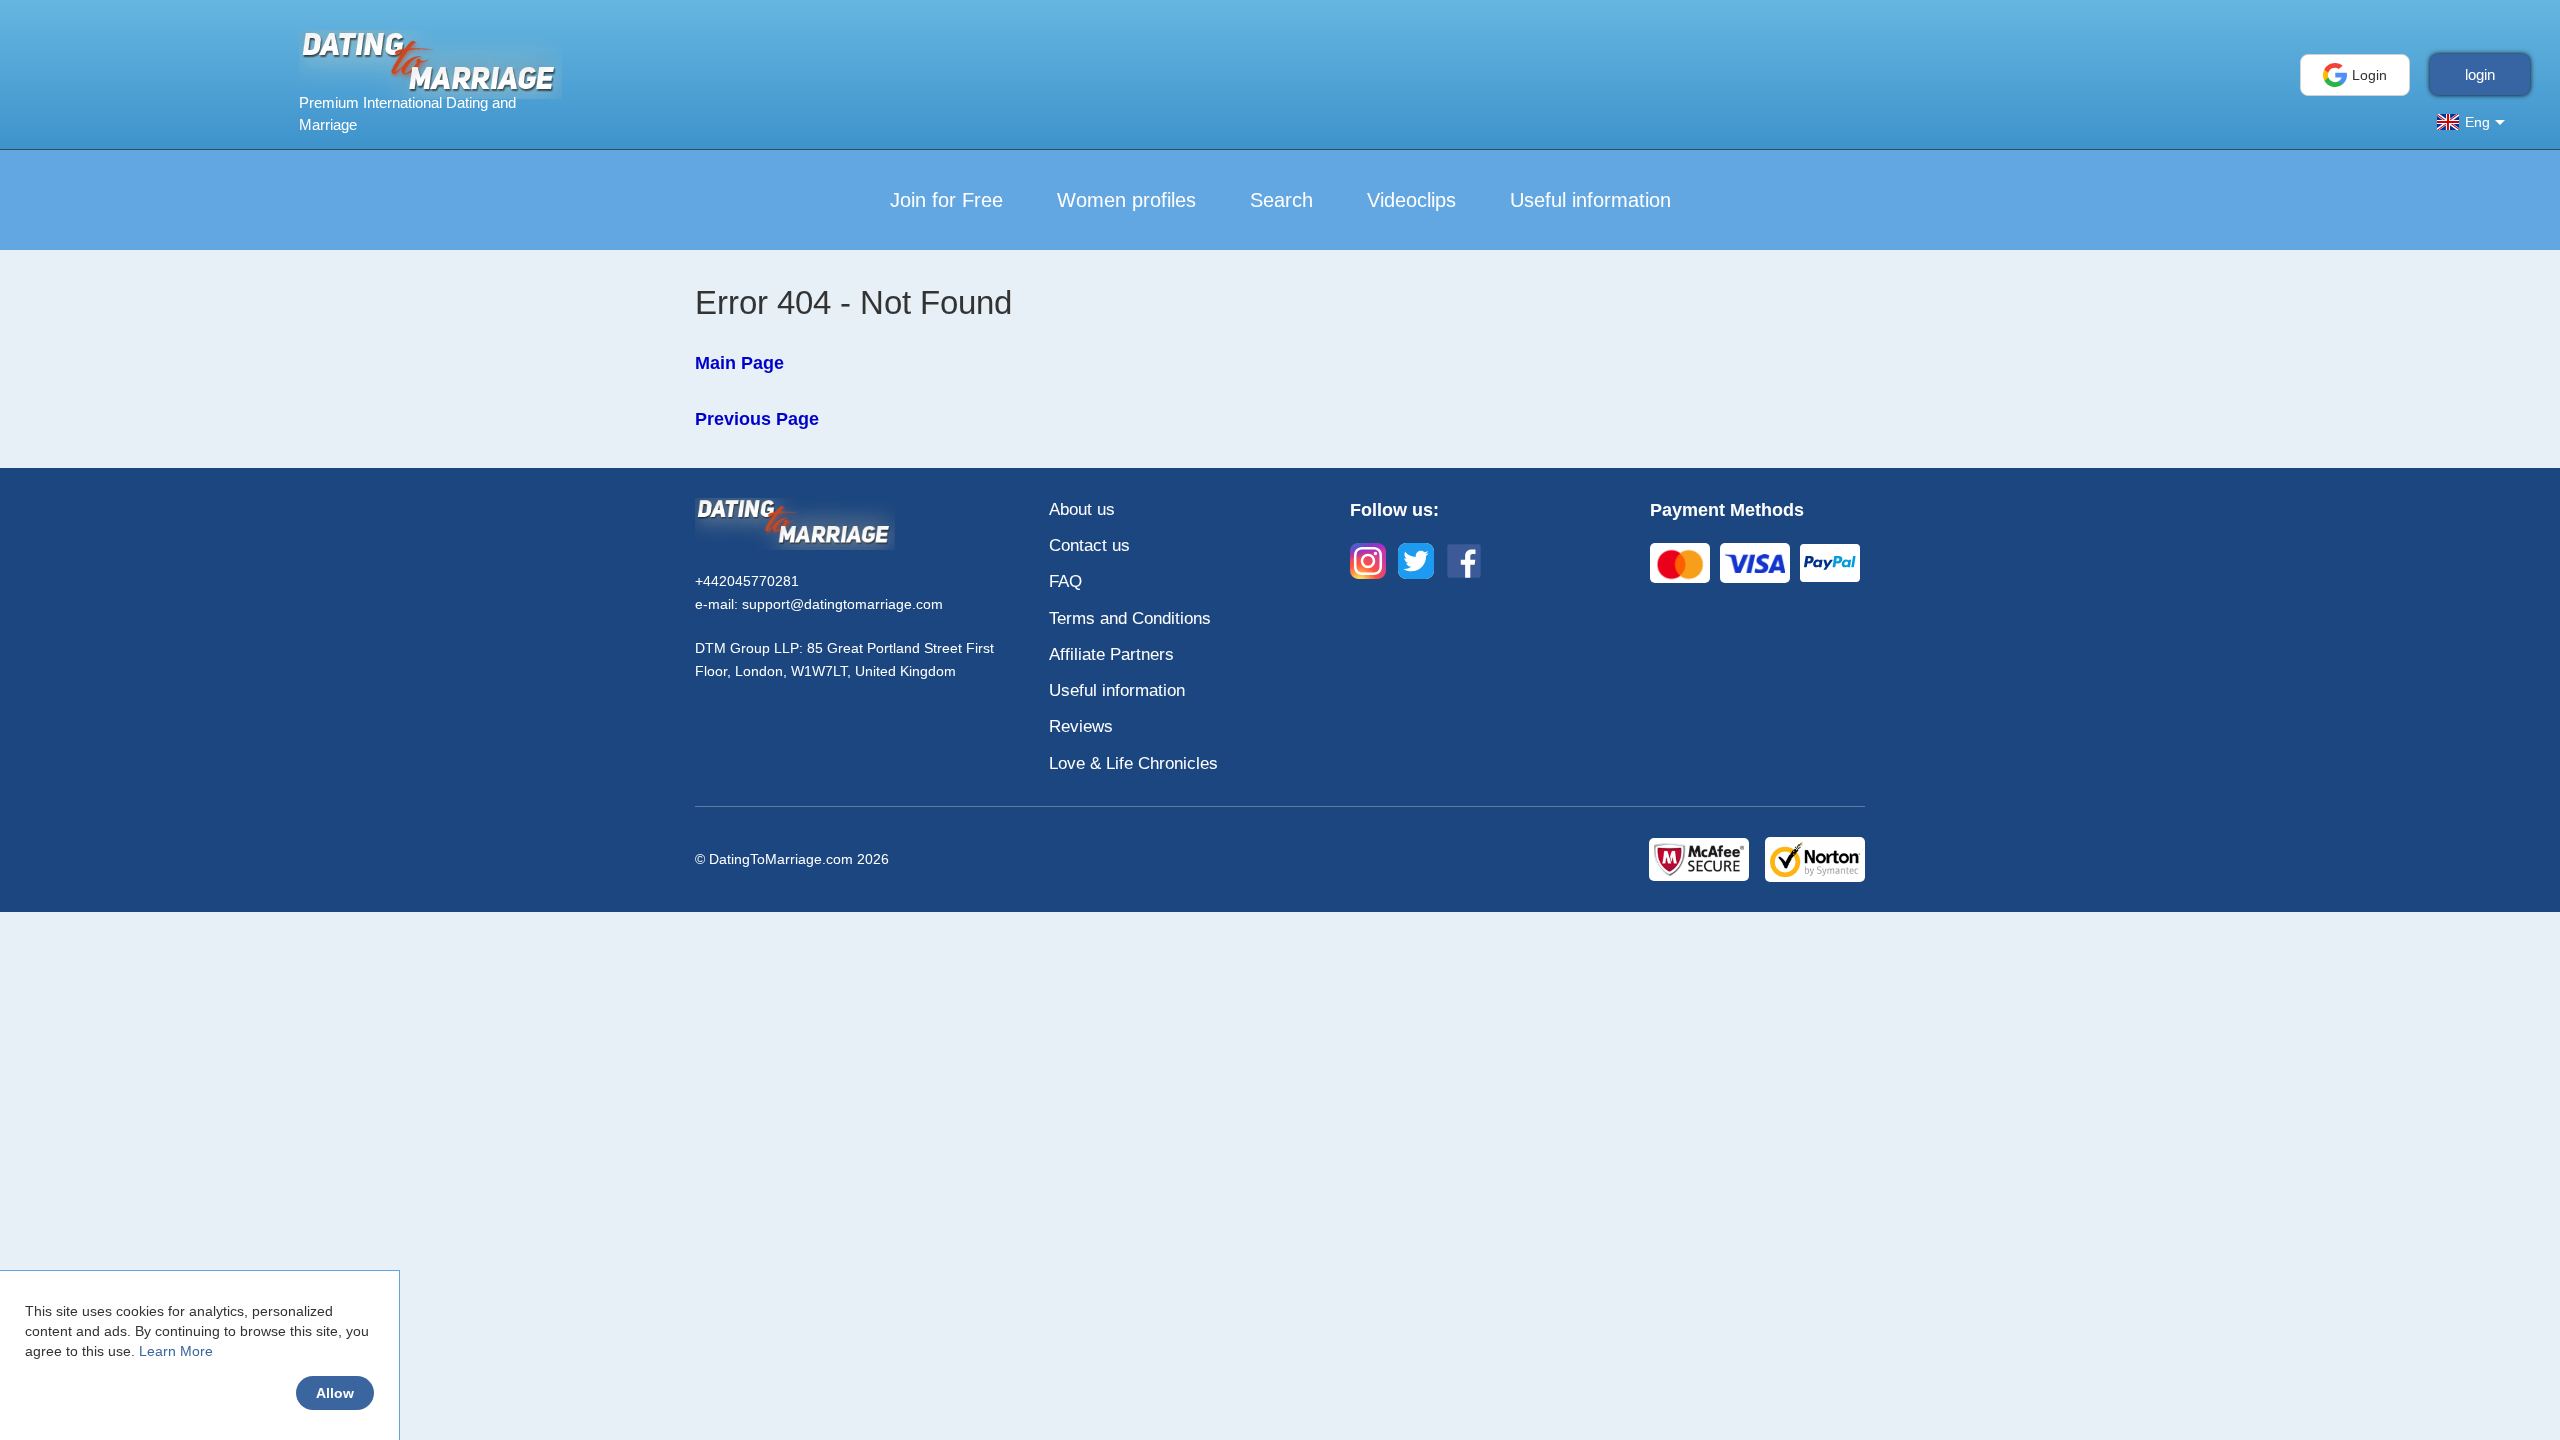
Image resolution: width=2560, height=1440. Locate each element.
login (2480, 74)
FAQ (1065, 581)
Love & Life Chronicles (1133, 763)
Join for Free (946, 200)
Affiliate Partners (1111, 654)
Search (1281, 200)
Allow (335, 1393)
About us (1082, 509)
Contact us (1089, 545)
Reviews (1081, 726)
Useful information (1590, 200)
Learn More (176, 1351)
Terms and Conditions (1130, 618)
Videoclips (1411, 200)
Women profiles (1126, 200)
